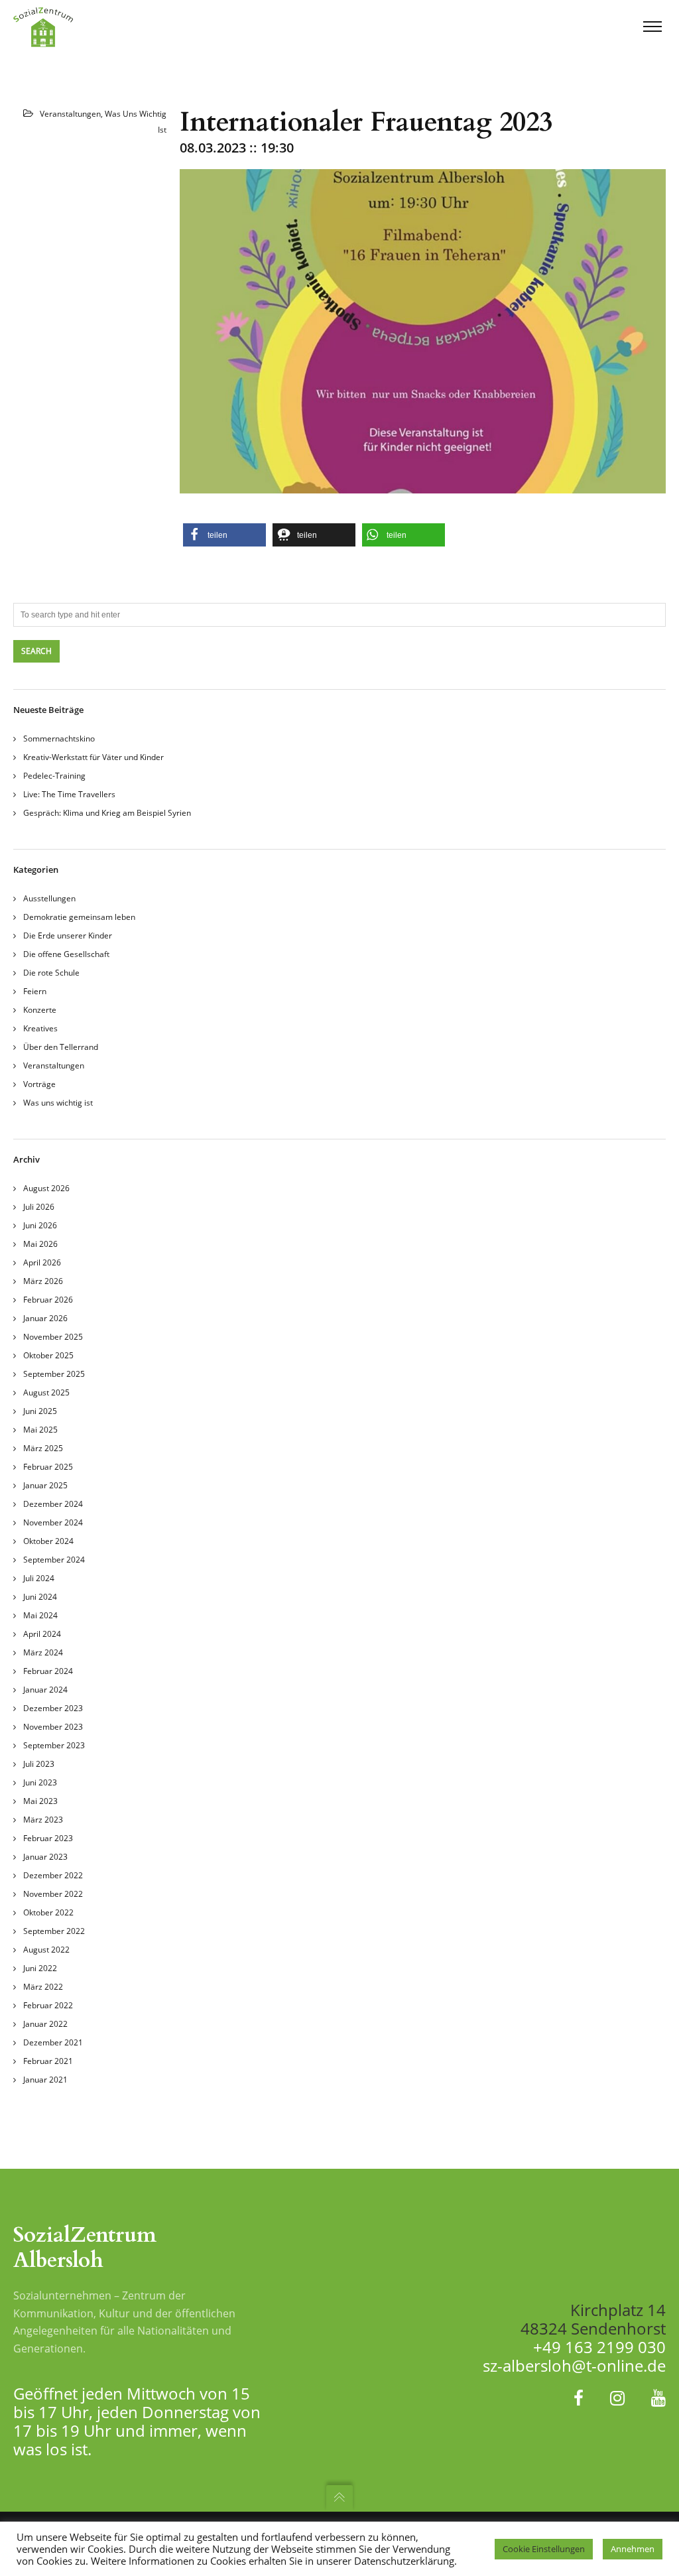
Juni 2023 (40, 1782)
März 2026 (43, 1281)
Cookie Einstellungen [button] (544, 2549)
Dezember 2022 (53, 1875)
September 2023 (54, 1745)
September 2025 (54, 1374)
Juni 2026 (40, 1225)
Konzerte (40, 1010)
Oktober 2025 (48, 1355)
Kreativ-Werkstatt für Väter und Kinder (93, 757)
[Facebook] (579, 2398)
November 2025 (53, 1337)
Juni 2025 (40, 1411)
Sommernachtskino (59, 739)
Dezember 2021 (53, 2042)
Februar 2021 (48, 2061)
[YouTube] (658, 2398)
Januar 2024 (45, 1690)
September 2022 (54, 1931)
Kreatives (40, 1028)
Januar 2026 (45, 1318)
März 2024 (43, 1652)
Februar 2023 (48, 1838)
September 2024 (54, 1560)
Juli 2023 (39, 1764)
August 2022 (46, 1950)
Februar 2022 (48, 2005)
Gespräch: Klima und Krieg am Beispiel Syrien (107, 813)
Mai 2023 (40, 1801)
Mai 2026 (40, 1244)
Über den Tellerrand (61, 1047)
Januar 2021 (45, 2080)
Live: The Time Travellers (69, 794)
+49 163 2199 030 (599, 2347)
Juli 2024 (39, 1578)
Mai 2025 (40, 1430)
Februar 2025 (48, 1467)
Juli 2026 (39, 1207)
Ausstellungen (49, 898)
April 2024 (42, 1634)
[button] (224, 535)
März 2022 (43, 1987)
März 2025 (43, 1448)
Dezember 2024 (53, 1504)
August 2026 (46, 1188)
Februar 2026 (48, 1300)
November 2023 (53, 1727)
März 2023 (43, 1820)
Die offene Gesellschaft (66, 954)
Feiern (35, 991)
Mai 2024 (40, 1615)
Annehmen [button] (633, 2549)
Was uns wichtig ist (58, 1103)
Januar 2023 (45, 1857)
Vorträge (39, 1084)
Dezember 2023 (53, 1708)
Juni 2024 (40, 1597)
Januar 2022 (45, 2024)
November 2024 (53, 1522)
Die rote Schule (51, 973)
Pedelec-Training (54, 776)
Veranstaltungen (70, 114)
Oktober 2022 (48, 1912)
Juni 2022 (40, 1968)
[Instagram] (617, 2398)
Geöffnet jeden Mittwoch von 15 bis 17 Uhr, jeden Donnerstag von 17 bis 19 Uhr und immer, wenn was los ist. (137, 2421)
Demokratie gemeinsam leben (79, 917)
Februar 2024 (48, 1671)
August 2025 (46, 1392)
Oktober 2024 (48, 1541)
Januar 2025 (45, 1485)
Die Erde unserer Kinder (68, 935)
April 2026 (42, 1262)
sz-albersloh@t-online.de (574, 2365)
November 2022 (53, 1894)
